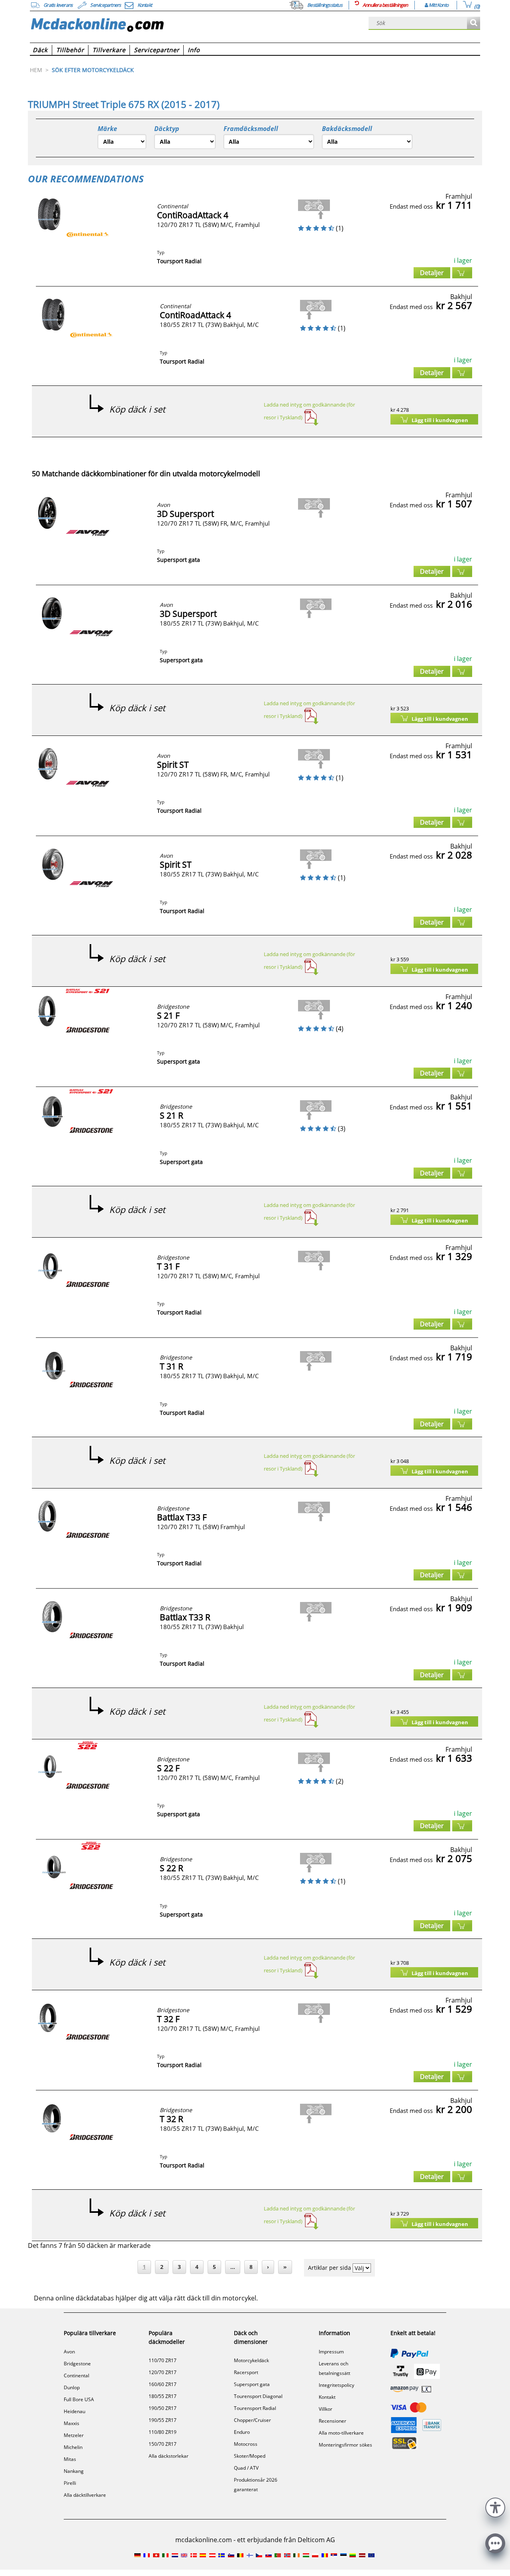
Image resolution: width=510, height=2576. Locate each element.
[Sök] (474, 23)
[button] (495, 2507)
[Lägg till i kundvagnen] (462, 273)
